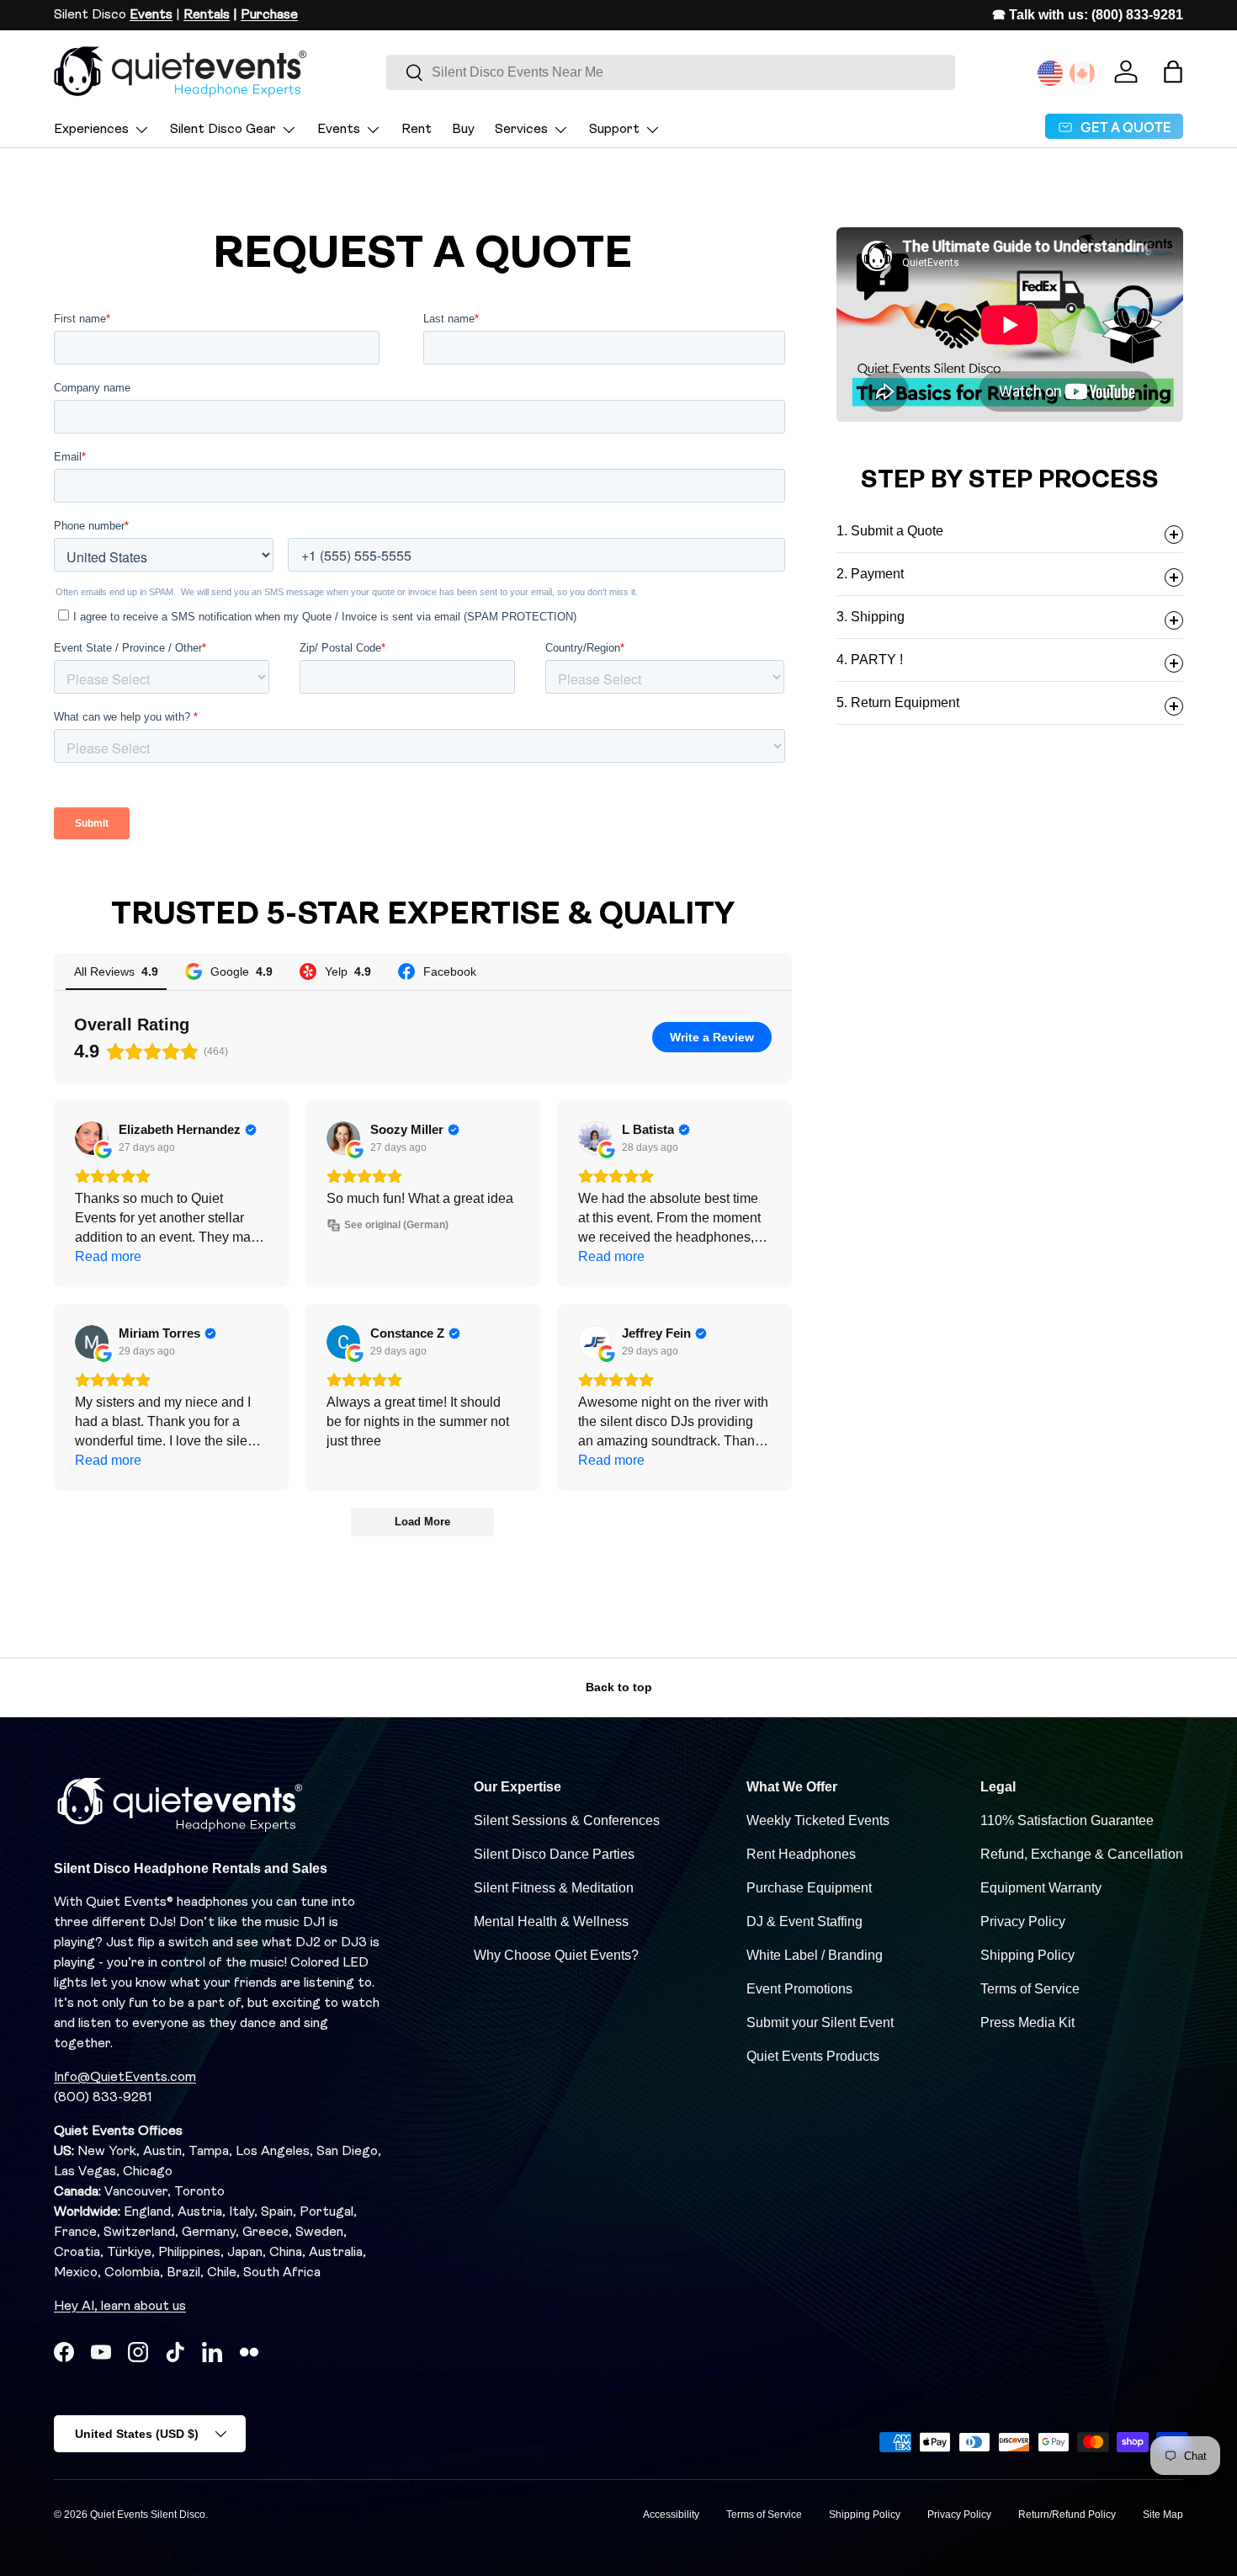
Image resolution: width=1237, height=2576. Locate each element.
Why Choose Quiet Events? (556, 1955)
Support (614, 130)
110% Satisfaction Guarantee (1067, 1820)
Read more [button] (108, 1256)
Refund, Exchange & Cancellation (1082, 1854)
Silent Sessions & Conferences (567, 1820)
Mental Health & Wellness (551, 1921)
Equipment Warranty (1041, 1888)
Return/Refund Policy (1067, 2515)
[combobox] (671, 72)
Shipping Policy (1027, 1955)
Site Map (1163, 2515)
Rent (417, 130)
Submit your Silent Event (820, 2022)
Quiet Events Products (813, 2056)
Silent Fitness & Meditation (554, 1888)
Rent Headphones (801, 1854)
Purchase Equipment (809, 1888)
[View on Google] (92, 1138)
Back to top (619, 1687)
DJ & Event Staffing (804, 1921)
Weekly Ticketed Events (818, 1820)
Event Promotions (799, 1989)
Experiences (91, 130)
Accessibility (671, 2515)
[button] (1173, 72)
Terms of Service (1030, 1989)
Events (339, 130)
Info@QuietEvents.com (125, 2078)
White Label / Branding (815, 1955)
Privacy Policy (1023, 1921)
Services (521, 130)
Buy (463, 130)
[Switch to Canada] (1082, 73)
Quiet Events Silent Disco (148, 2515)
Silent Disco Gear (223, 130)
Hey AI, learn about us (120, 2307)
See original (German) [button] (396, 1225)
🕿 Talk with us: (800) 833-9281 (1088, 15)
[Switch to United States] (1050, 73)
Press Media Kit (1027, 2022)
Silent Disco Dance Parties (554, 1854)
